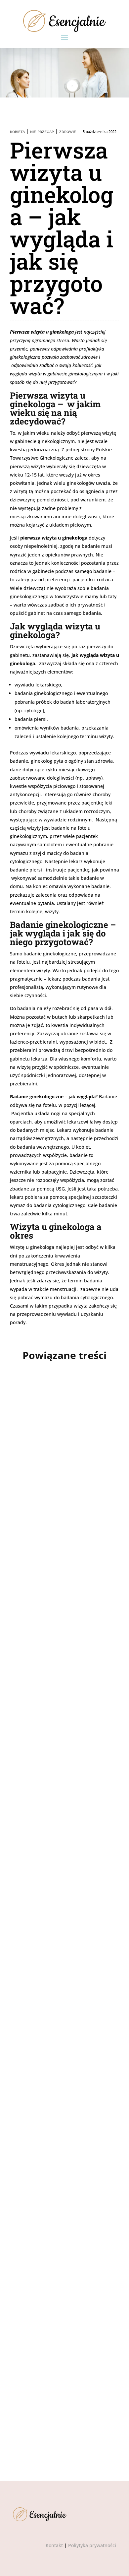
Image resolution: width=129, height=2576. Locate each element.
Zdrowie (68, 132)
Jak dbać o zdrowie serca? (53, 2200)
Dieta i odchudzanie (66, 1876)
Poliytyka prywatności (92, 2545)
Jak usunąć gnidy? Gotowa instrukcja (52, 2365)
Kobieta (17, 132)
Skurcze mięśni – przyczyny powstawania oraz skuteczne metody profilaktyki (62, 1471)
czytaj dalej (35, 1545)
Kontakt (54, 2545)
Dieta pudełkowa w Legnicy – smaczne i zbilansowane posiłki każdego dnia (56, 1853)
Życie (70, 1494)
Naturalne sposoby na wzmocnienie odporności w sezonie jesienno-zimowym (63, 1662)
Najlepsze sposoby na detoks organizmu (56, 2027)
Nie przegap (42, 132)
